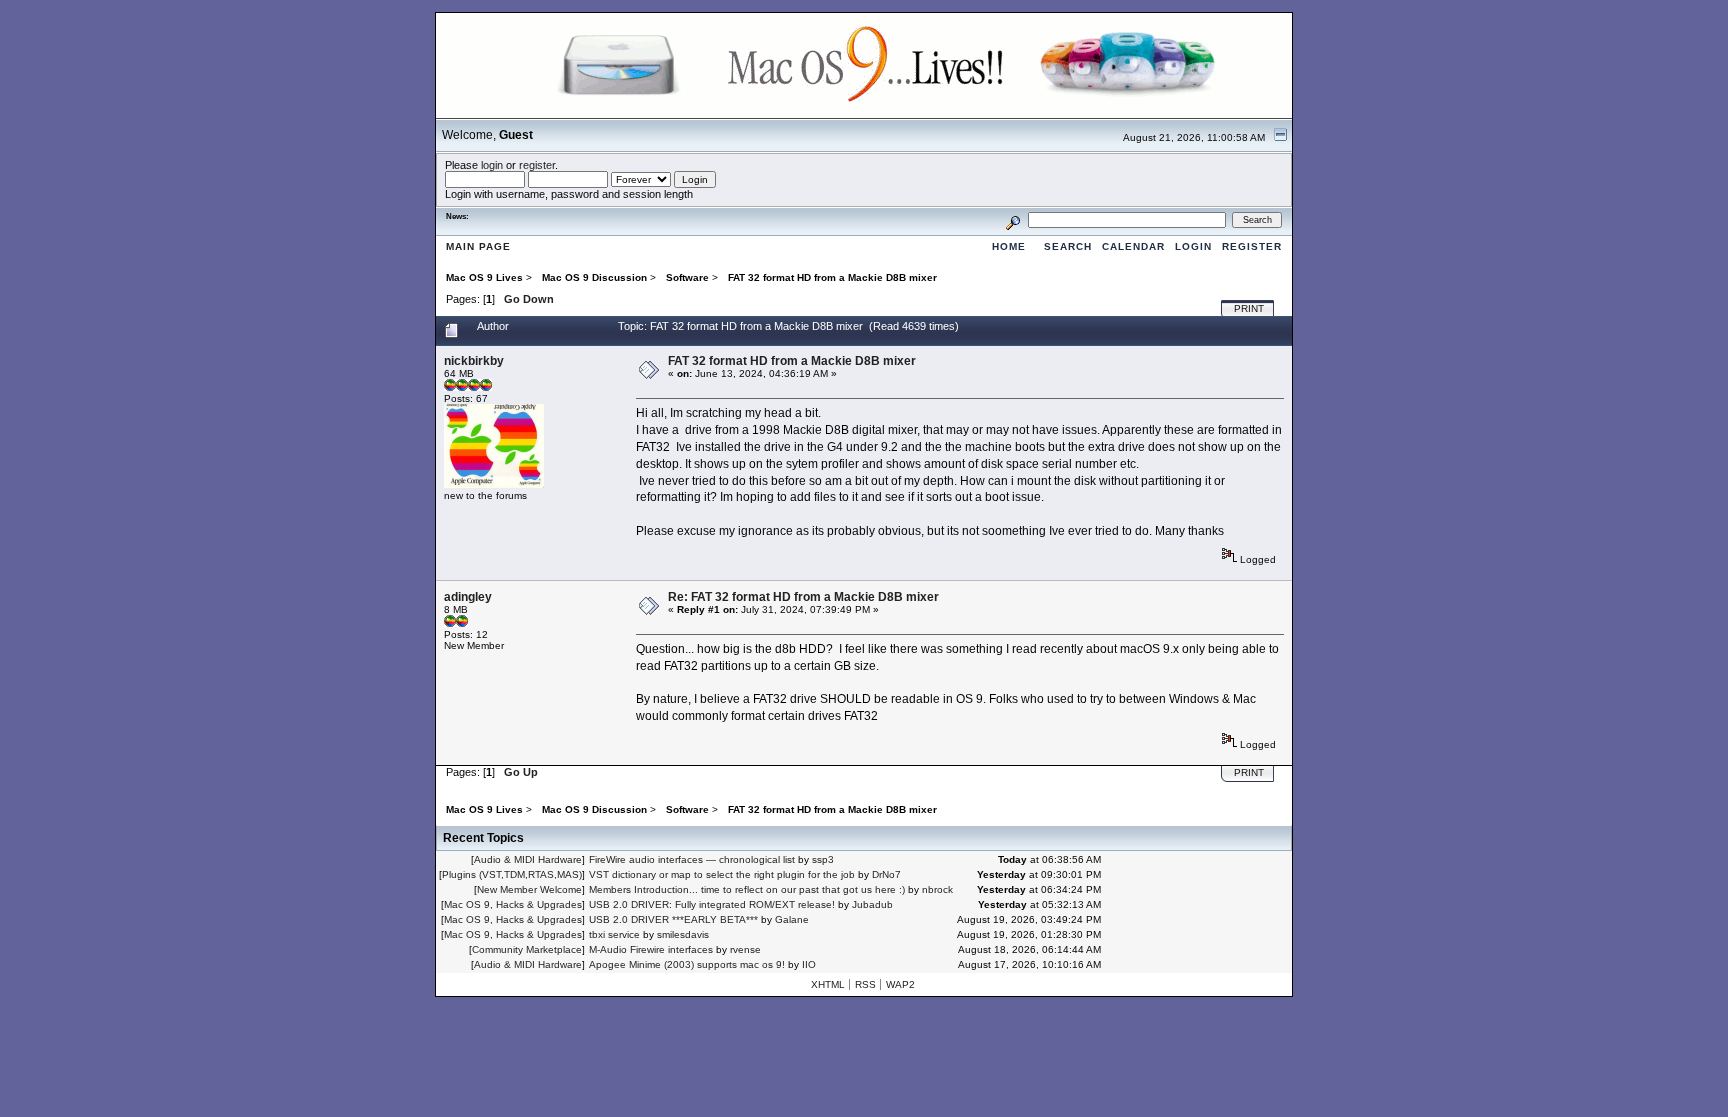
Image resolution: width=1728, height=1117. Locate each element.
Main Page (478, 246)
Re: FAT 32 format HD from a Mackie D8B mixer (803, 597)
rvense (745, 949)
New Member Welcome (529, 889)
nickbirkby (474, 361)
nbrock (937, 889)
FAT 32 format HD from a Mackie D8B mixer (792, 361)
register (537, 165)
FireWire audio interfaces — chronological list (692, 859)
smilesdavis (683, 934)
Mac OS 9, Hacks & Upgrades (513, 904)
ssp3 (823, 859)
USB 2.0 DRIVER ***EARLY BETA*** (673, 919)
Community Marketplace (527, 949)
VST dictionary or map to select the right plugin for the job (722, 874)
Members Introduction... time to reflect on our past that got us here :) (747, 889)
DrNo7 (886, 874)
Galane (792, 919)
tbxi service (614, 934)
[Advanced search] (1013, 219)
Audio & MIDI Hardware (528, 859)
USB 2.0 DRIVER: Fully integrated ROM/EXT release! (712, 904)
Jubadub (872, 904)
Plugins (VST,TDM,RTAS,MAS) (512, 874)
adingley (468, 597)
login (492, 165)
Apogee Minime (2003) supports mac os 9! (687, 964)
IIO (809, 964)
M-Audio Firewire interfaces (651, 949)
